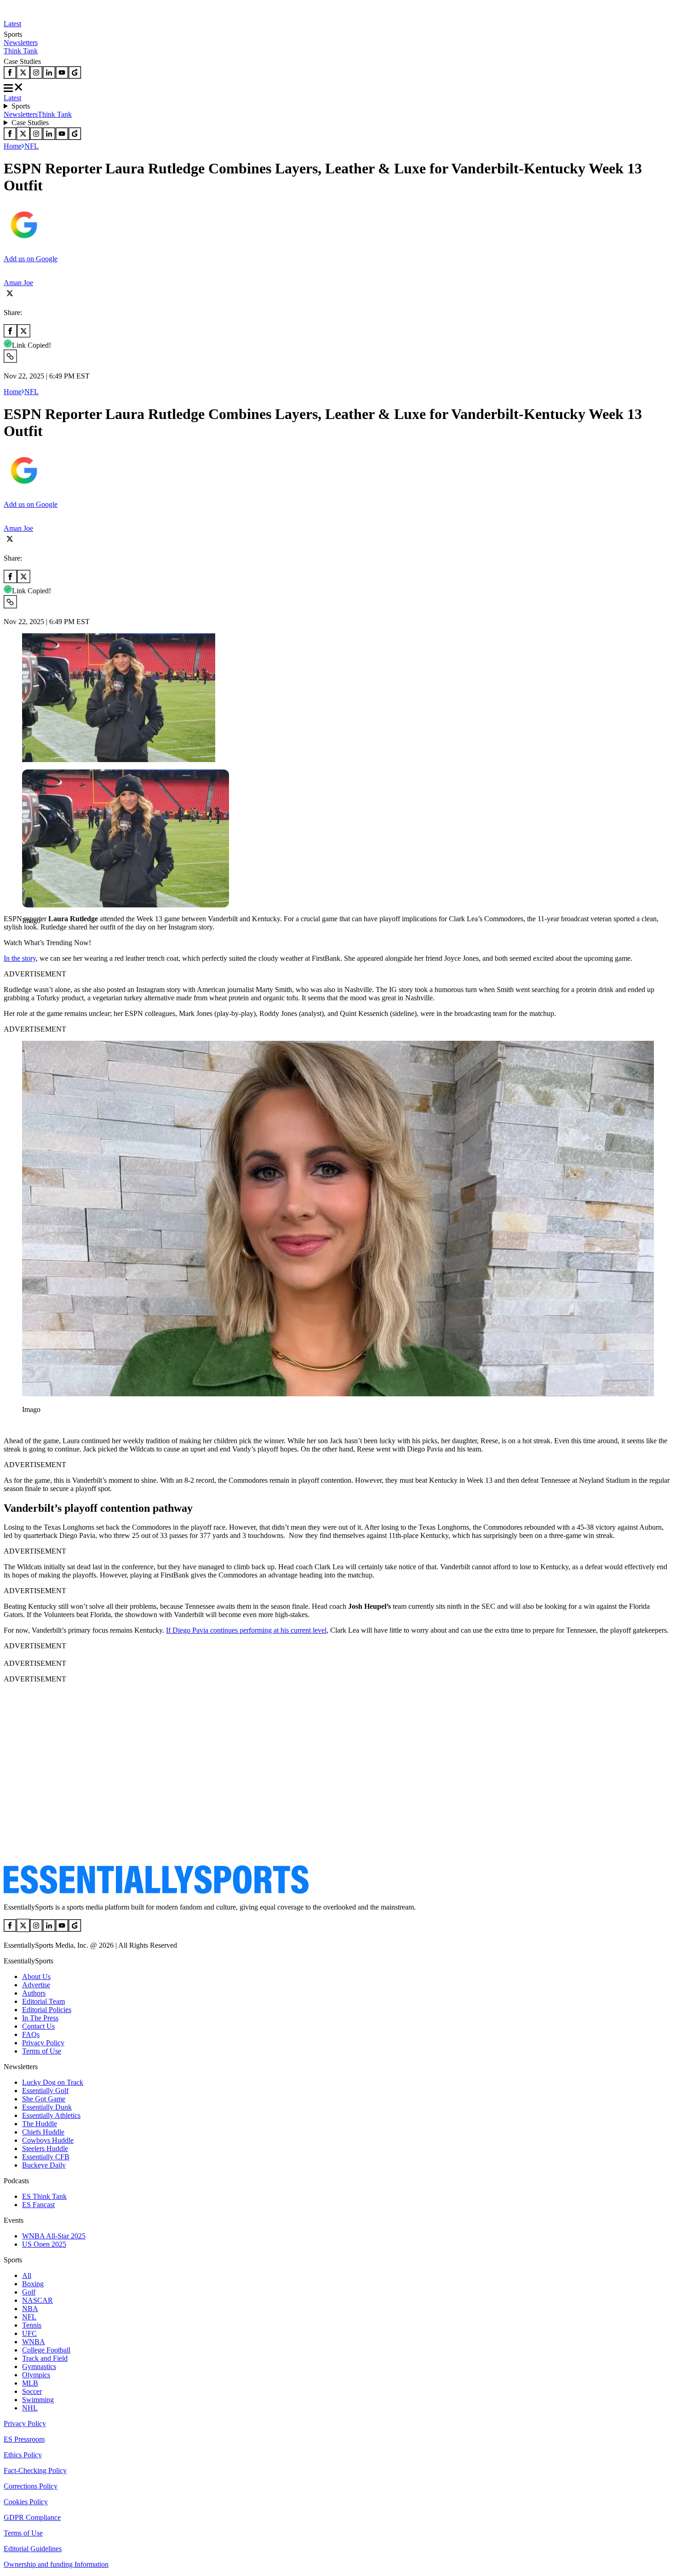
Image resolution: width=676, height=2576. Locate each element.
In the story (20, 958)
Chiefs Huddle (43, 2132)
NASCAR (37, 2300)
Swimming (38, 2400)
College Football (46, 2350)
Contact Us (38, 2026)
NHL (30, 2408)
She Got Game (44, 2099)
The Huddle (40, 2124)
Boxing (33, 2284)
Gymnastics (39, 2367)
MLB (30, 2383)
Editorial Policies (47, 2010)
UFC (29, 2333)
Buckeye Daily (44, 2165)
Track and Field (45, 2358)
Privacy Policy (43, 2043)
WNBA (34, 2342)
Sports (21, 106)
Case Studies (30, 123)
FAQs (31, 2034)
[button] (28, 936)
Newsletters (21, 43)
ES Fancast (38, 2205)
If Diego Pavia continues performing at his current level (246, 1630)
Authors (34, 1993)
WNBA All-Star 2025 (54, 2236)
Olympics (36, 2375)
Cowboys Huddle (48, 2140)
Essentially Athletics (51, 2115)
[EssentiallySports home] (156, 1891)
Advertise (36, 1985)
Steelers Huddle (45, 2149)
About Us (36, 1976)
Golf (29, 2292)
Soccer (32, 2391)
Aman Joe (18, 283)
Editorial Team (43, 2001)
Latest (12, 24)
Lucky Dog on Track (53, 2082)
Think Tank (21, 51)
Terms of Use (42, 2051)
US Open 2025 (44, 2244)
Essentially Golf (45, 2091)
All (27, 2275)
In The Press (40, 2018)
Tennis (32, 2325)
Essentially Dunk (47, 2107)
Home (13, 146)
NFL (32, 146)
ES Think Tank (44, 2196)
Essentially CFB (46, 2157)
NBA (30, 2309)
